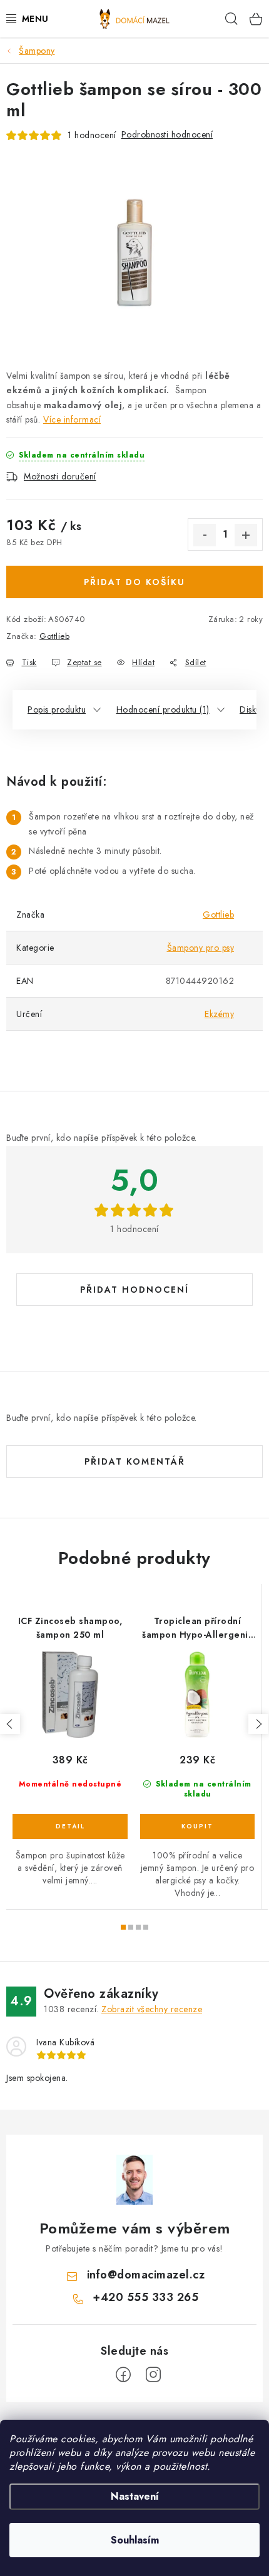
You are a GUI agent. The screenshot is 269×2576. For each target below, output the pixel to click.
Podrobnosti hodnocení (167, 134)
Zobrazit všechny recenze (152, 2009)
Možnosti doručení (60, 476)
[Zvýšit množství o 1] (246, 535)
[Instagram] (153, 2375)
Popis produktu (57, 709)
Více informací (72, 419)
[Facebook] (123, 2375)
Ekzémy (219, 1014)
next (258, 1724)
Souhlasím (135, 2540)
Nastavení (135, 2496)
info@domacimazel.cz (146, 2275)
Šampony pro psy (201, 948)
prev (10, 1724)
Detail (70, 1827)
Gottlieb (54, 636)
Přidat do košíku (134, 582)
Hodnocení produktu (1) (163, 709)
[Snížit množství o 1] (205, 535)
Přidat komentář (135, 1461)
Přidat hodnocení (134, 1290)
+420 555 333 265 (145, 2297)
